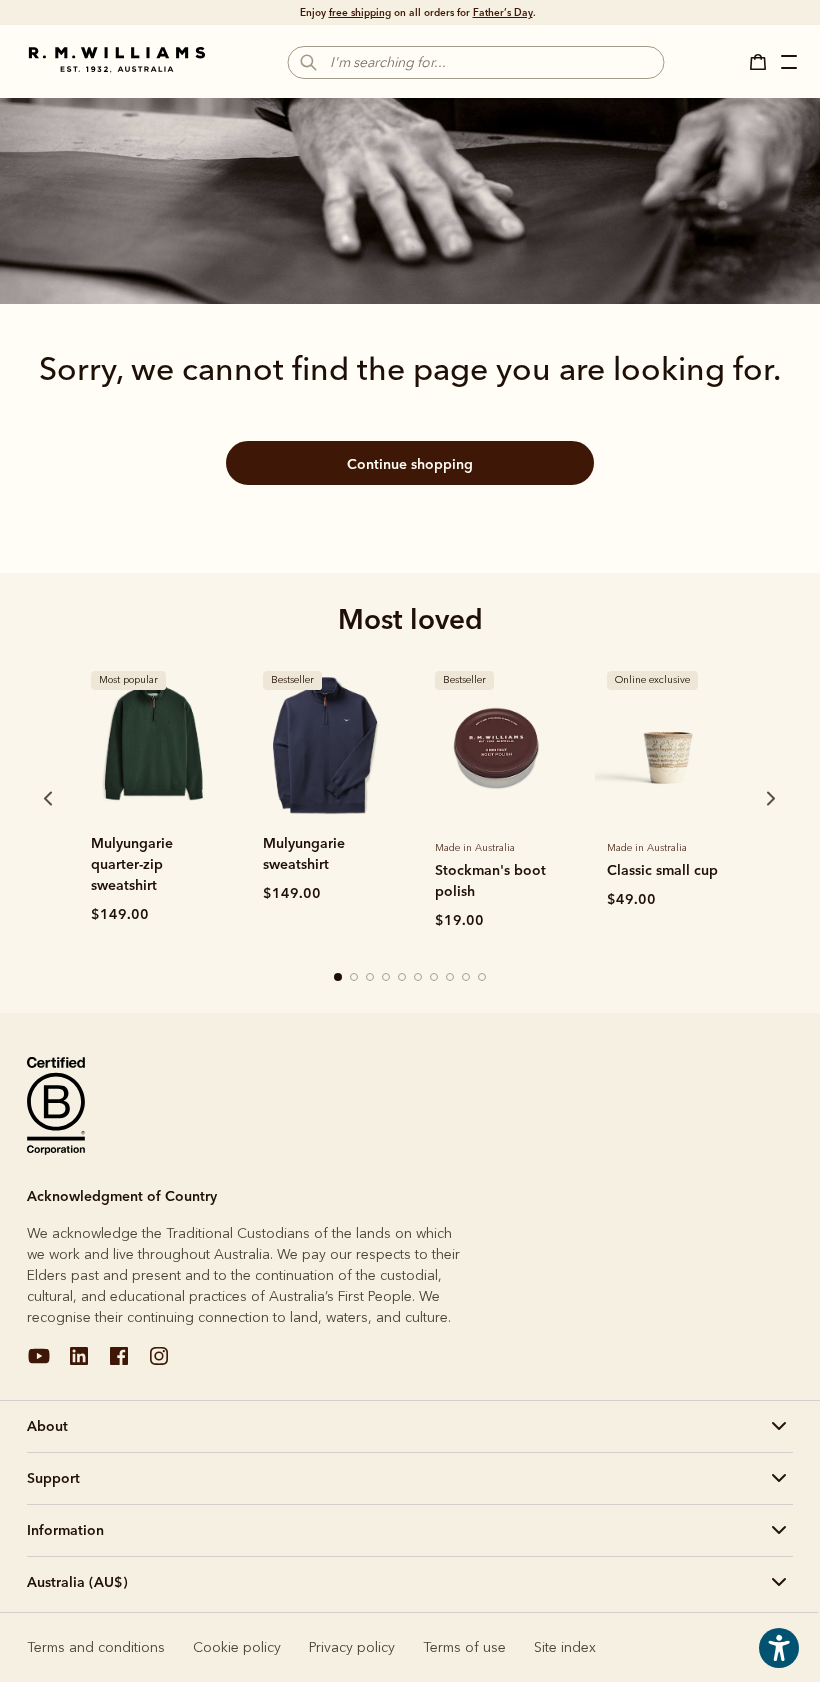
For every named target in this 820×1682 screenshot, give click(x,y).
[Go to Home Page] (117, 60)
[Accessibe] (779, 1662)
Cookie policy (237, 1647)
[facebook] (119, 1363)
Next (733, 798)
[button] (764, 62)
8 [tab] (451, 978)
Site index (565, 1647)
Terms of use (464, 1647)
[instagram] (159, 1363)
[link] (153, 744)
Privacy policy (352, 1647)
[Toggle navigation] (791, 65)
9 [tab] (467, 978)
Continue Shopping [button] (410, 464)
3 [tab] (371, 978)
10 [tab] (483, 978)
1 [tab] (339, 978)
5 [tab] (403, 978)
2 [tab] (355, 978)
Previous (21, 798)
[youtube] (39, 1363)
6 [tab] (419, 978)
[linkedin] (79, 1363)
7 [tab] (435, 978)
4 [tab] (387, 978)
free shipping (360, 12)
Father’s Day (503, 12)
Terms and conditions (96, 1647)
